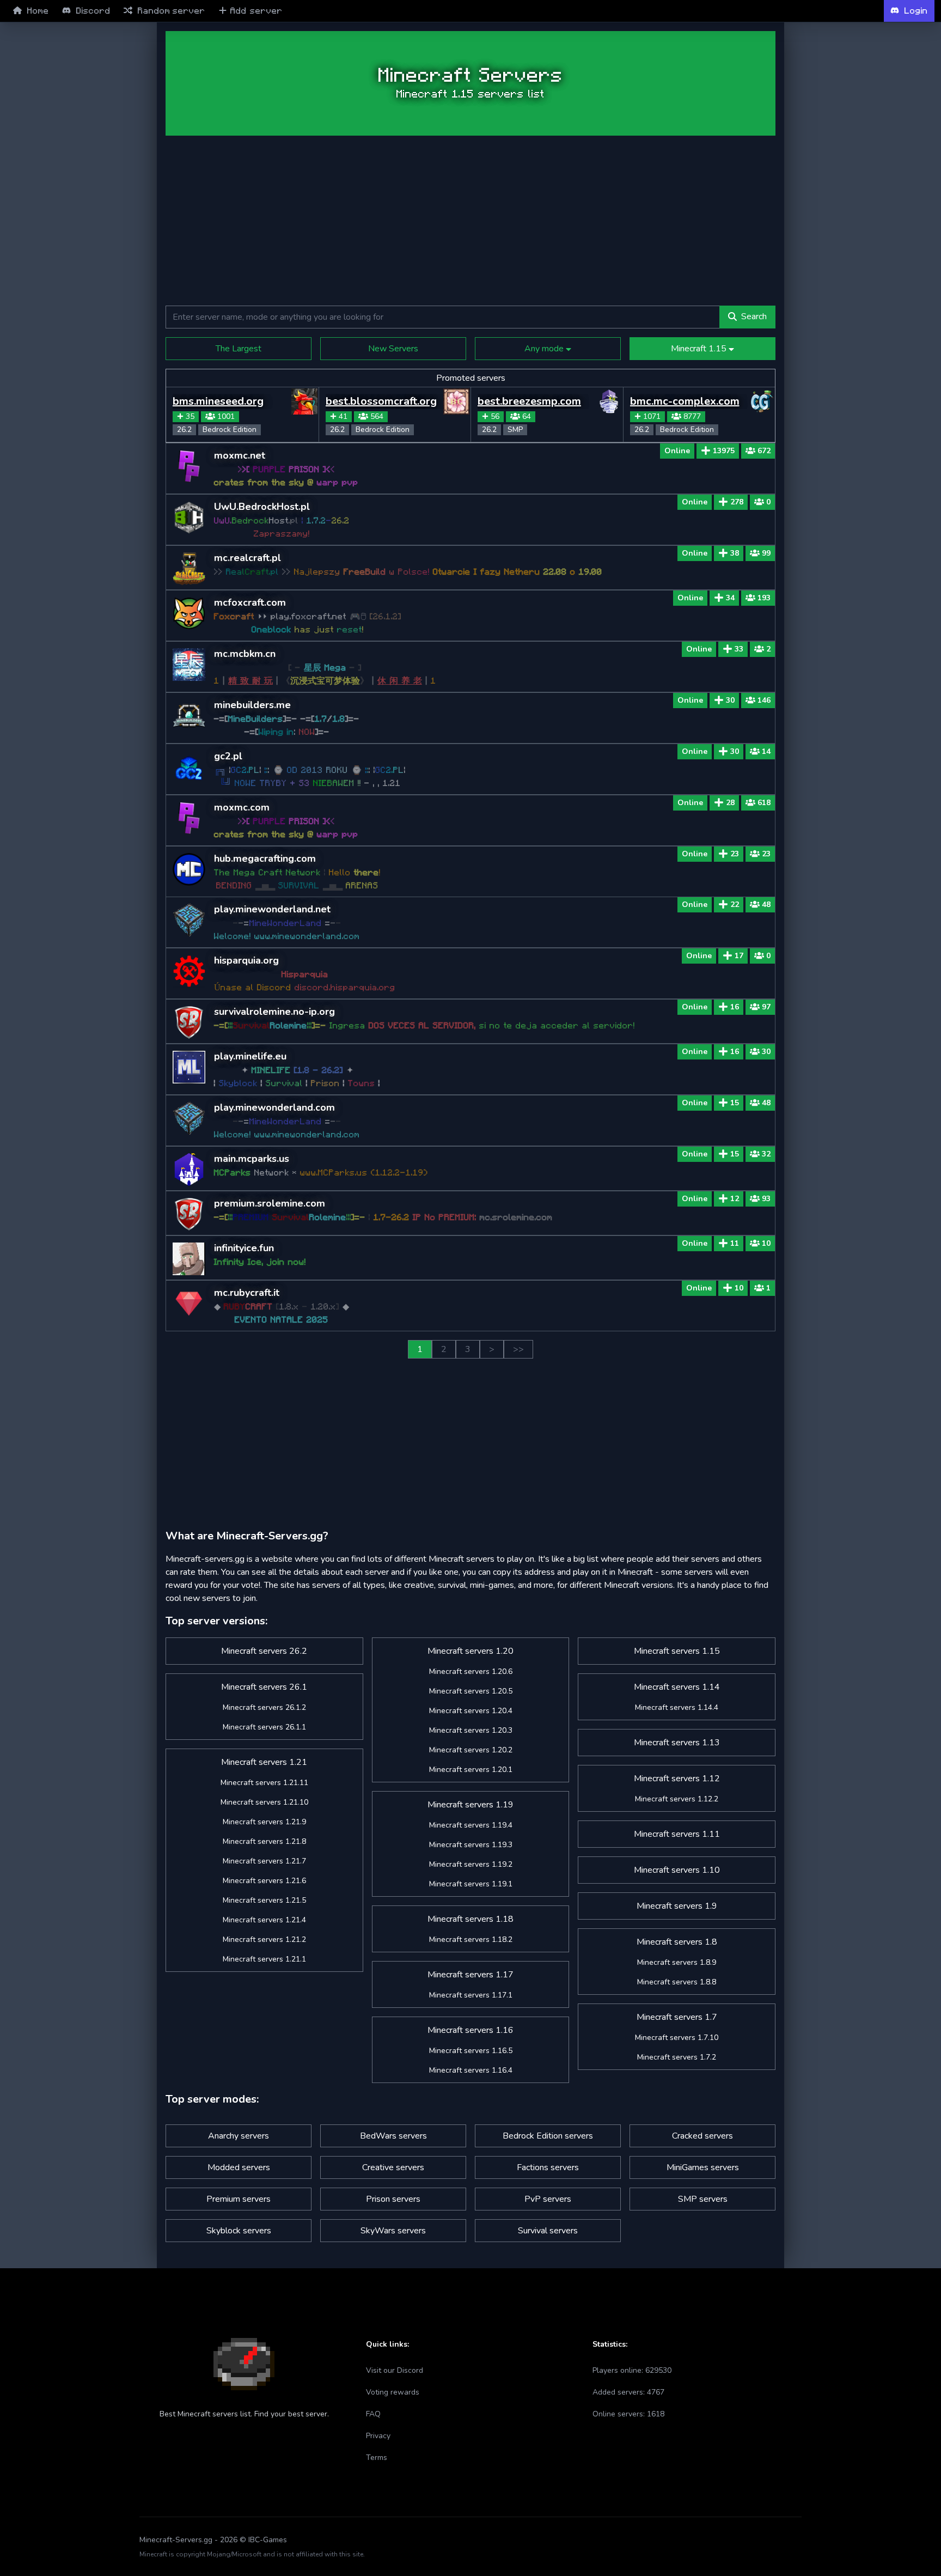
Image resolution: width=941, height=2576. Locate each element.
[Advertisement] (91, 197)
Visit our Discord (395, 2370)
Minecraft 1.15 (700, 349)
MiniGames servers (703, 2167)
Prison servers (393, 2199)
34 (730, 598)
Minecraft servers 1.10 (677, 1870)
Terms (377, 2458)
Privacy (378, 2436)
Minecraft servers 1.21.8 (264, 1841)
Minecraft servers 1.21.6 (264, 1881)
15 (735, 1103)
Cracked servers (702, 2136)
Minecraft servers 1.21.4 (264, 1920)
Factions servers (548, 2167)
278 (737, 502)
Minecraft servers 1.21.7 (264, 1861)
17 (739, 956)
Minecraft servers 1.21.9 (264, 1822)
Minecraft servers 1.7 (677, 2017)
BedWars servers (393, 2136)
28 (730, 803)
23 (735, 854)
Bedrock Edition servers (548, 2136)
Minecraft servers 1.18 (471, 1919)
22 (735, 905)
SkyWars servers (393, 2231)
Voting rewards (393, 2392)
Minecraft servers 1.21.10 (264, 1802)
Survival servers (548, 2231)
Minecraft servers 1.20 (471, 1651)
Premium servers (239, 2199)
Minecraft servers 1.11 (677, 1834)
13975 (724, 451)
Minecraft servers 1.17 (471, 1975)
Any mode (545, 349)
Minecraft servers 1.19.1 (471, 1884)
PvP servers (548, 2199)
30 (730, 700)
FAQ (373, 2414)
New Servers (393, 349)
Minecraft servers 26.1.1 (264, 1727)
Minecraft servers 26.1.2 (264, 1707)
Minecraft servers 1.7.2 (677, 2057)
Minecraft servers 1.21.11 (264, 1783)
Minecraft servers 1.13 (677, 1743)
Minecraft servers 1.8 (677, 1942)
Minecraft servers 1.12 (677, 1779)
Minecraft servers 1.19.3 (471, 1845)
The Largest (239, 349)
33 (739, 649)
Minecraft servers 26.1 (264, 1687)
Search (754, 316)
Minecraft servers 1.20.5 (471, 1691)
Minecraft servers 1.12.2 (677, 1799)
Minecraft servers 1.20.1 (471, 1770)
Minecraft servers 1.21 (264, 1762)
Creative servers (393, 2167)
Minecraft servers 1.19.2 (471, 1864)
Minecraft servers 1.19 (471, 1805)
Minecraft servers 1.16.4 (471, 2070)
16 (735, 1007)
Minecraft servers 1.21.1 (264, 1959)
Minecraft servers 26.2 (264, 1651)
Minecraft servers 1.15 (677, 1651)
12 (735, 1199)
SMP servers (703, 2199)
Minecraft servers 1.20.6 (471, 1671)
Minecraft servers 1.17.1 (471, 1995)
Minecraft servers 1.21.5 (264, 1900)
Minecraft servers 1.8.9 (677, 1962)
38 (735, 553)
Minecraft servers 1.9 (677, 1906)
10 (739, 1288)
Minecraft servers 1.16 (471, 2030)
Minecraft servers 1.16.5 (471, 2051)
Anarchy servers (239, 2136)
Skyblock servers (239, 2231)
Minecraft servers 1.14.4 (677, 1707)
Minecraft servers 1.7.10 (677, 2038)
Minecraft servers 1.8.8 (677, 1982)
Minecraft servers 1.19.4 (471, 1825)
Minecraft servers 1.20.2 (471, 1750)
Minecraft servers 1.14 (677, 1687)
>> (518, 1349)
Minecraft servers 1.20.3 (471, 1730)
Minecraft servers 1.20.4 (471, 1711)
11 (735, 1243)
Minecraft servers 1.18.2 (471, 1939)
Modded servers (239, 2167)
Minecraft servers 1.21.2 (264, 1939)
